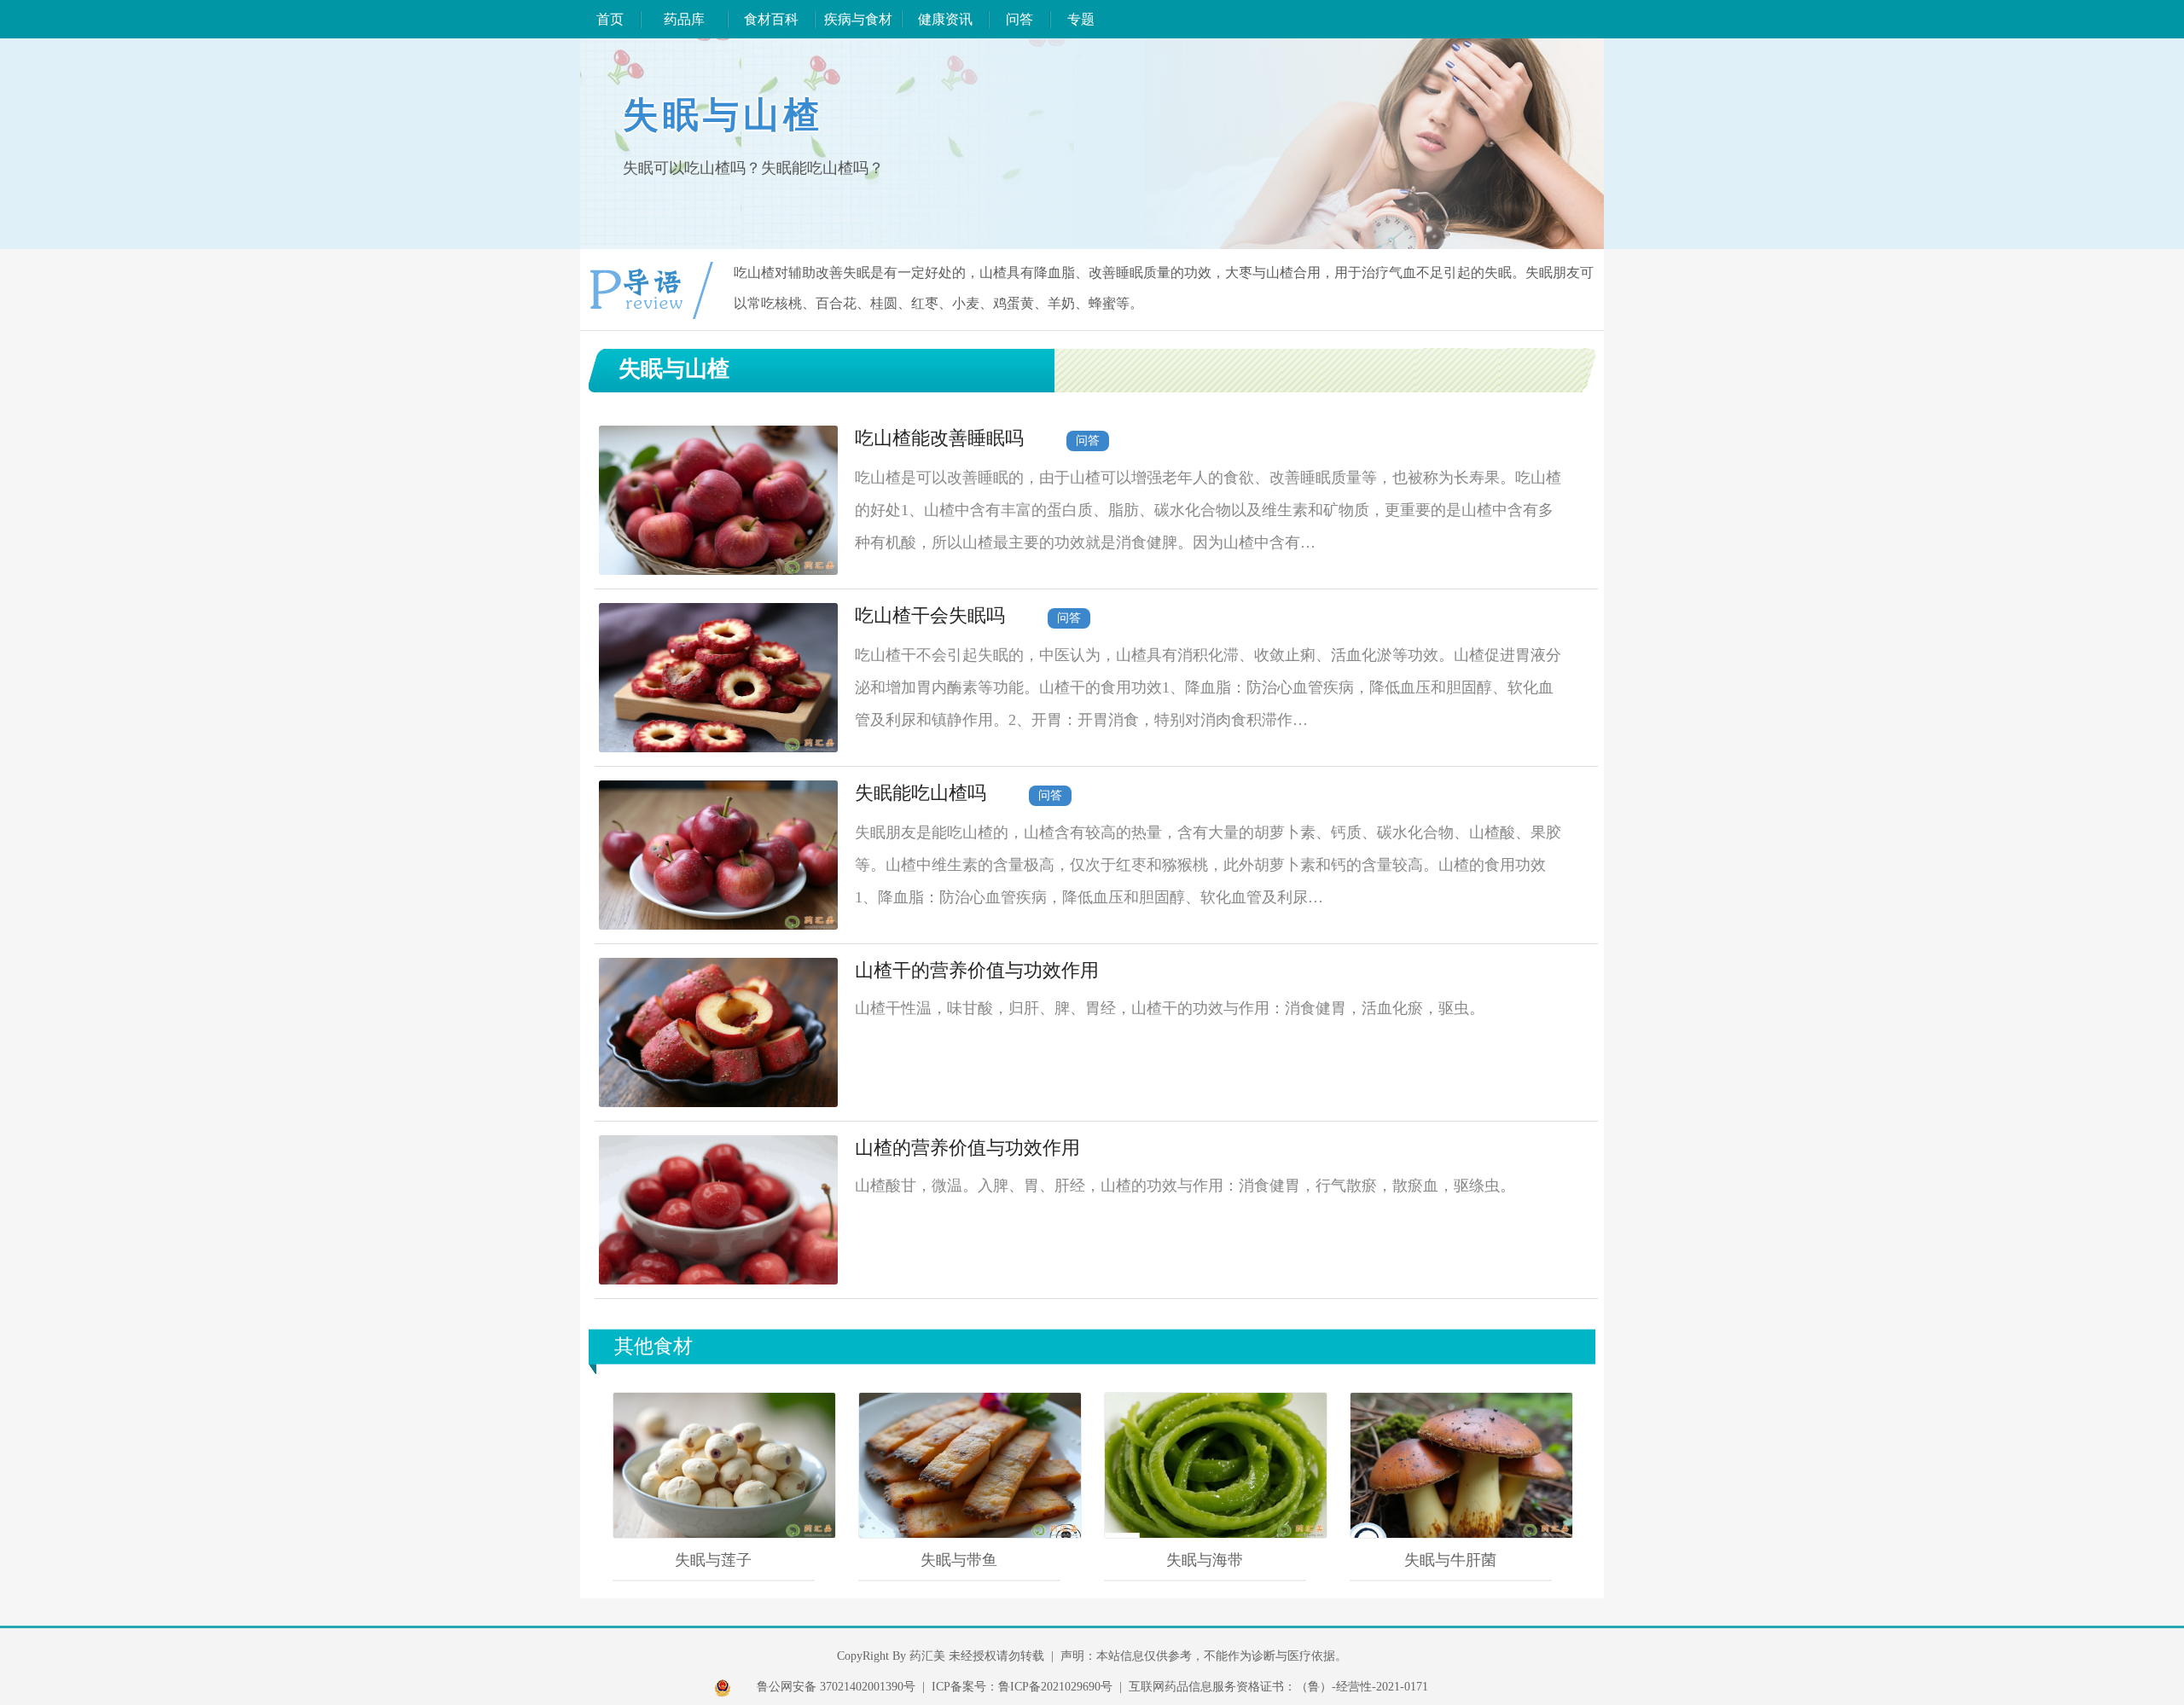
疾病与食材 (858, 19)
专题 (1081, 19)
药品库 (684, 19)
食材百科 (771, 19)
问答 (1019, 19)
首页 (610, 19)
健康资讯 (945, 19)
